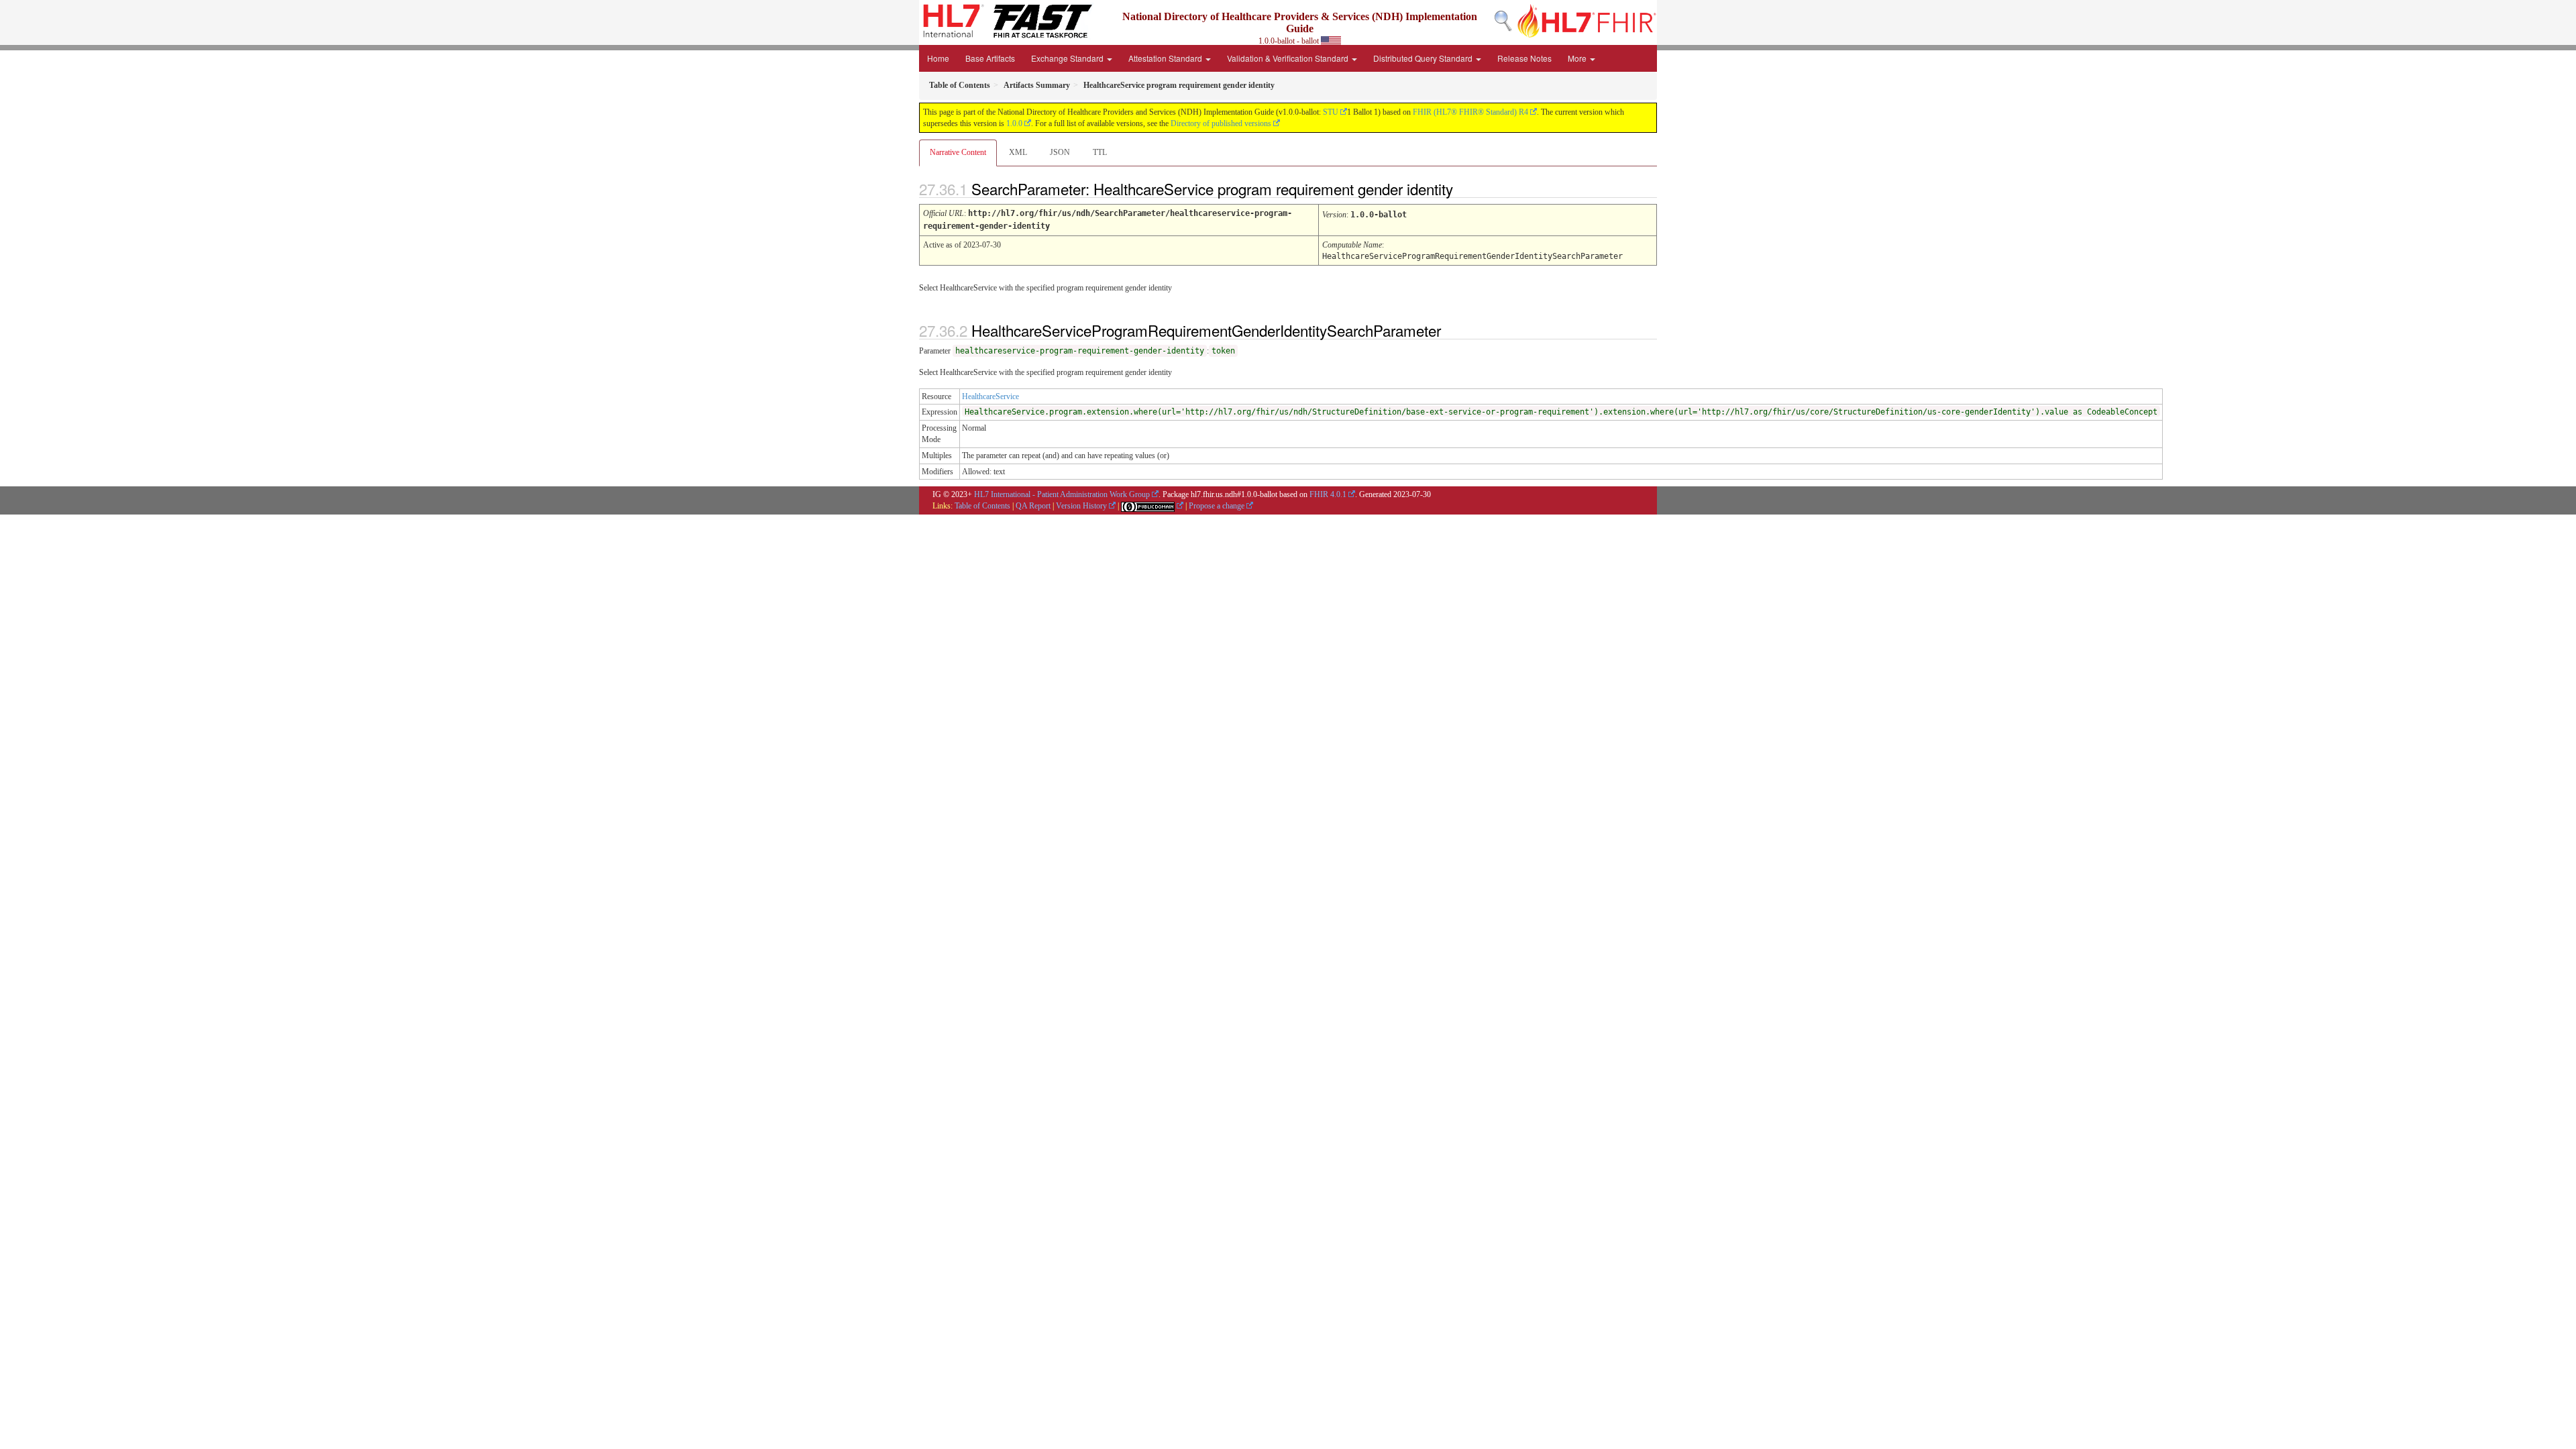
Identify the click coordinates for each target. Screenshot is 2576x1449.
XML (1018, 152)
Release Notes (1524, 58)
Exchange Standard (1068, 58)
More (1578, 58)
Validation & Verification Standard (1289, 58)
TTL (1100, 152)
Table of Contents (982, 506)
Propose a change (1217, 506)
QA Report (1033, 506)
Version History (1081, 506)
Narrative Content (958, 152)
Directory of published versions (1221, 123)
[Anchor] (1464, 189)
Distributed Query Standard (1424, 58)
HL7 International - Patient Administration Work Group (1062, 494)
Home (938, 58)
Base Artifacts (990, 58)
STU (1331, 112)
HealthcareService (990, 396)
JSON (1060, 152)
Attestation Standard (1166, 58)
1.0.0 (1014, 123)
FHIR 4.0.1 (1328, 494)
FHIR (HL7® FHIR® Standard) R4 (1470, 112)
